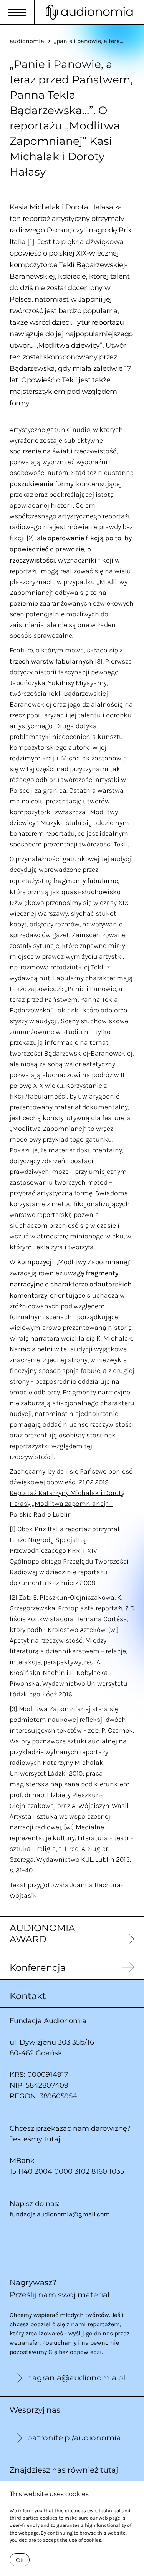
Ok (20, 2560)
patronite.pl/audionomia (74, 2438)
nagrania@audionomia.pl (76, 2378)
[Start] (89, 12)
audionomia (27, 41)
